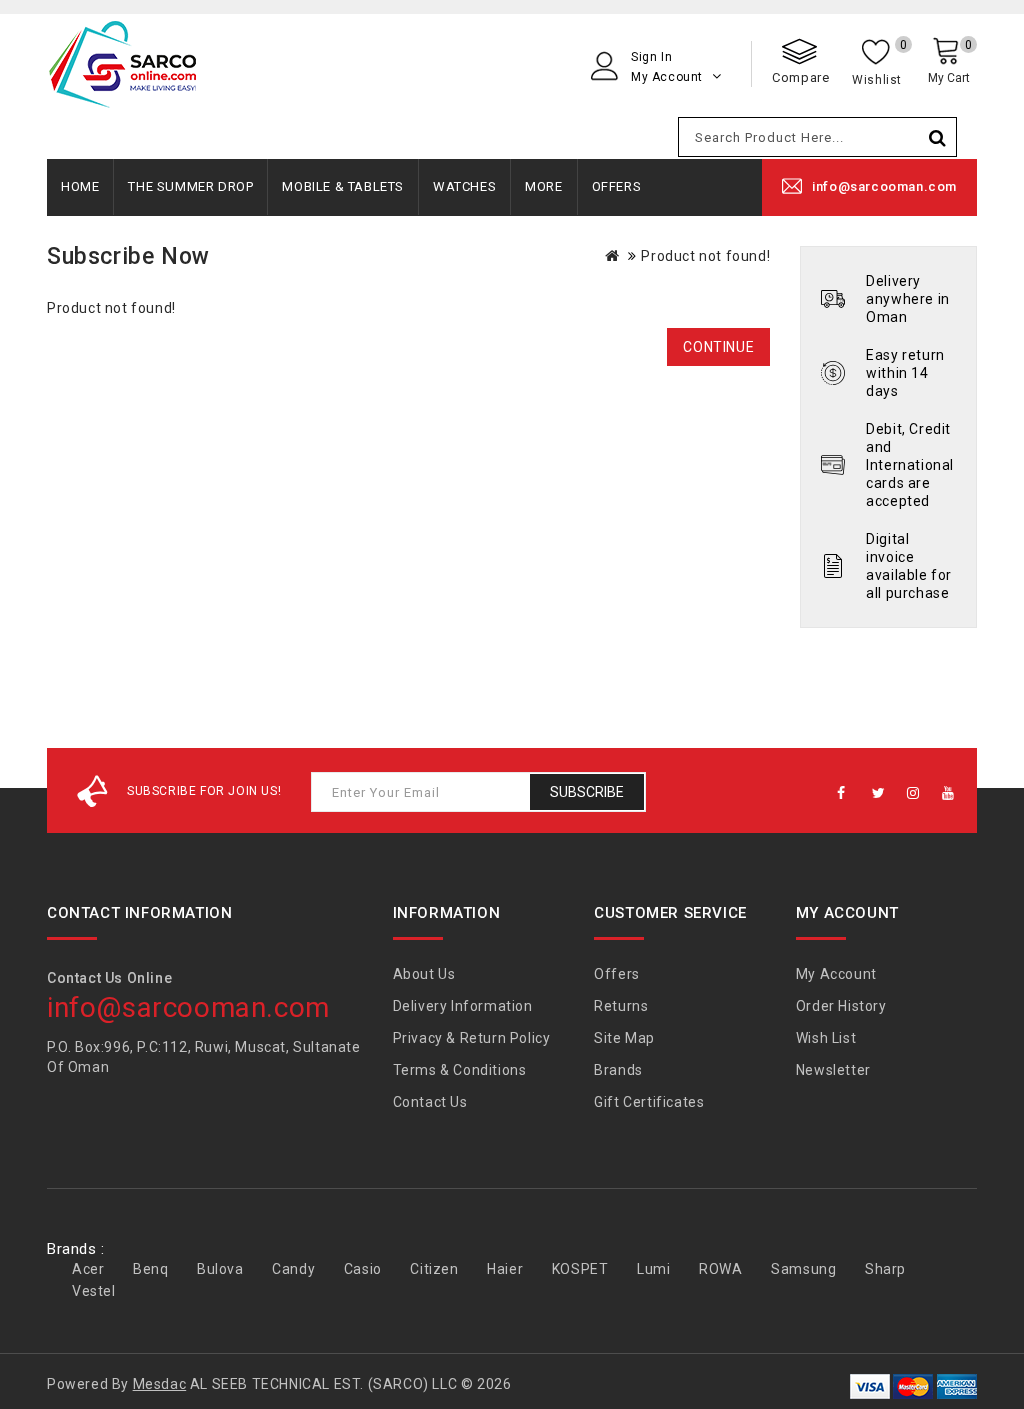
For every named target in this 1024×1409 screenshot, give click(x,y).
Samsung (803, 1269)
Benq (150, 1269)
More (543, 186)
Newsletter (833, 1070)
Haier (505, 1269)
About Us (424, 974)
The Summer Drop (190, 186)
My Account (836, 974)
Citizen (434, 1269)
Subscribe (587, 792)
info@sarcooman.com (884, 186)
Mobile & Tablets (343, 186)
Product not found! (705, 256)
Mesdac (160, 1384)
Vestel (94, 1291)
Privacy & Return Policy (472, 1038)
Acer (88, 1269)
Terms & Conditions (460, 1070)
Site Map (624, 1038)
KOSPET (580, 1269)
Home (80, 186)
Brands (618, 1070)
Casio (363, 1269)
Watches (464, 186)
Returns (621, 1006)
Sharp (885, 1269)
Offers (617, 186)
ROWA (720, 1269)
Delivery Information (463, 1006)
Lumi (653, 1269)
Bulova (220, 1269)
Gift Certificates (649, 1102)
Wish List (826, 1038)
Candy (293, 1269)
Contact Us (430, 1102)
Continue (718, 347)
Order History (841, 1006)
